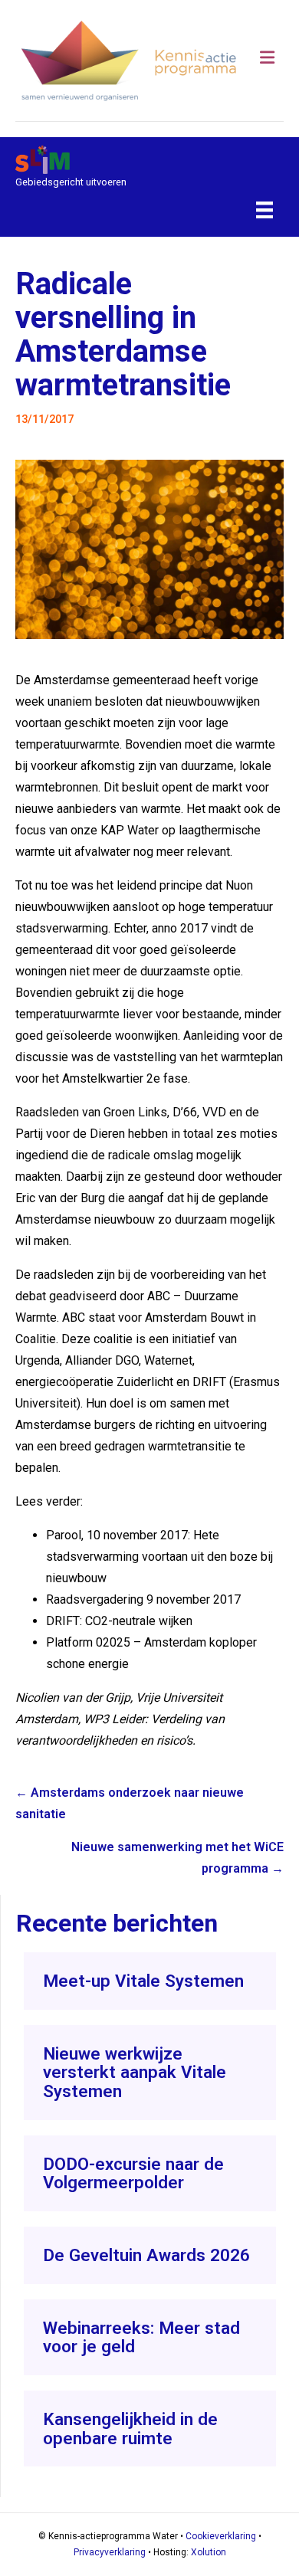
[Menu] (264, 210)
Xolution (209, 2552)
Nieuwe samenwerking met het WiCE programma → (177, 1858)
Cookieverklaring (221, 2536)
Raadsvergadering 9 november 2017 (143, 1599)
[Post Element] (150, 1981)
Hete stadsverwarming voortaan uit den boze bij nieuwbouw (159, 1557)
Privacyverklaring (110, 2552)
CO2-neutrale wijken (139, 1621)
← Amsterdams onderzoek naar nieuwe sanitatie (130, 1803)
